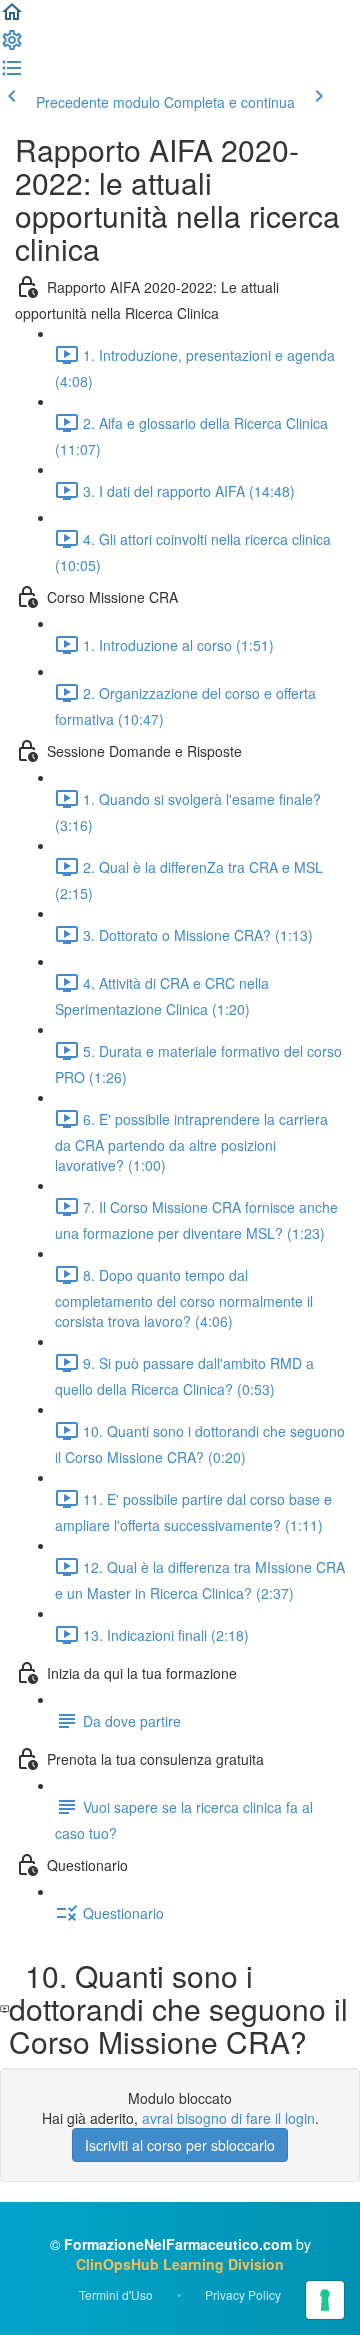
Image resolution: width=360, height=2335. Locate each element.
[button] (12, 18)
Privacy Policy (243, 2294)
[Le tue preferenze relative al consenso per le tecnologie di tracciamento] (325, 2300)
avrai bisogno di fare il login (228, 2118)
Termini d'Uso (116, 2294)
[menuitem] (12, 46)
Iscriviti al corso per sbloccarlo (180, 2145)
